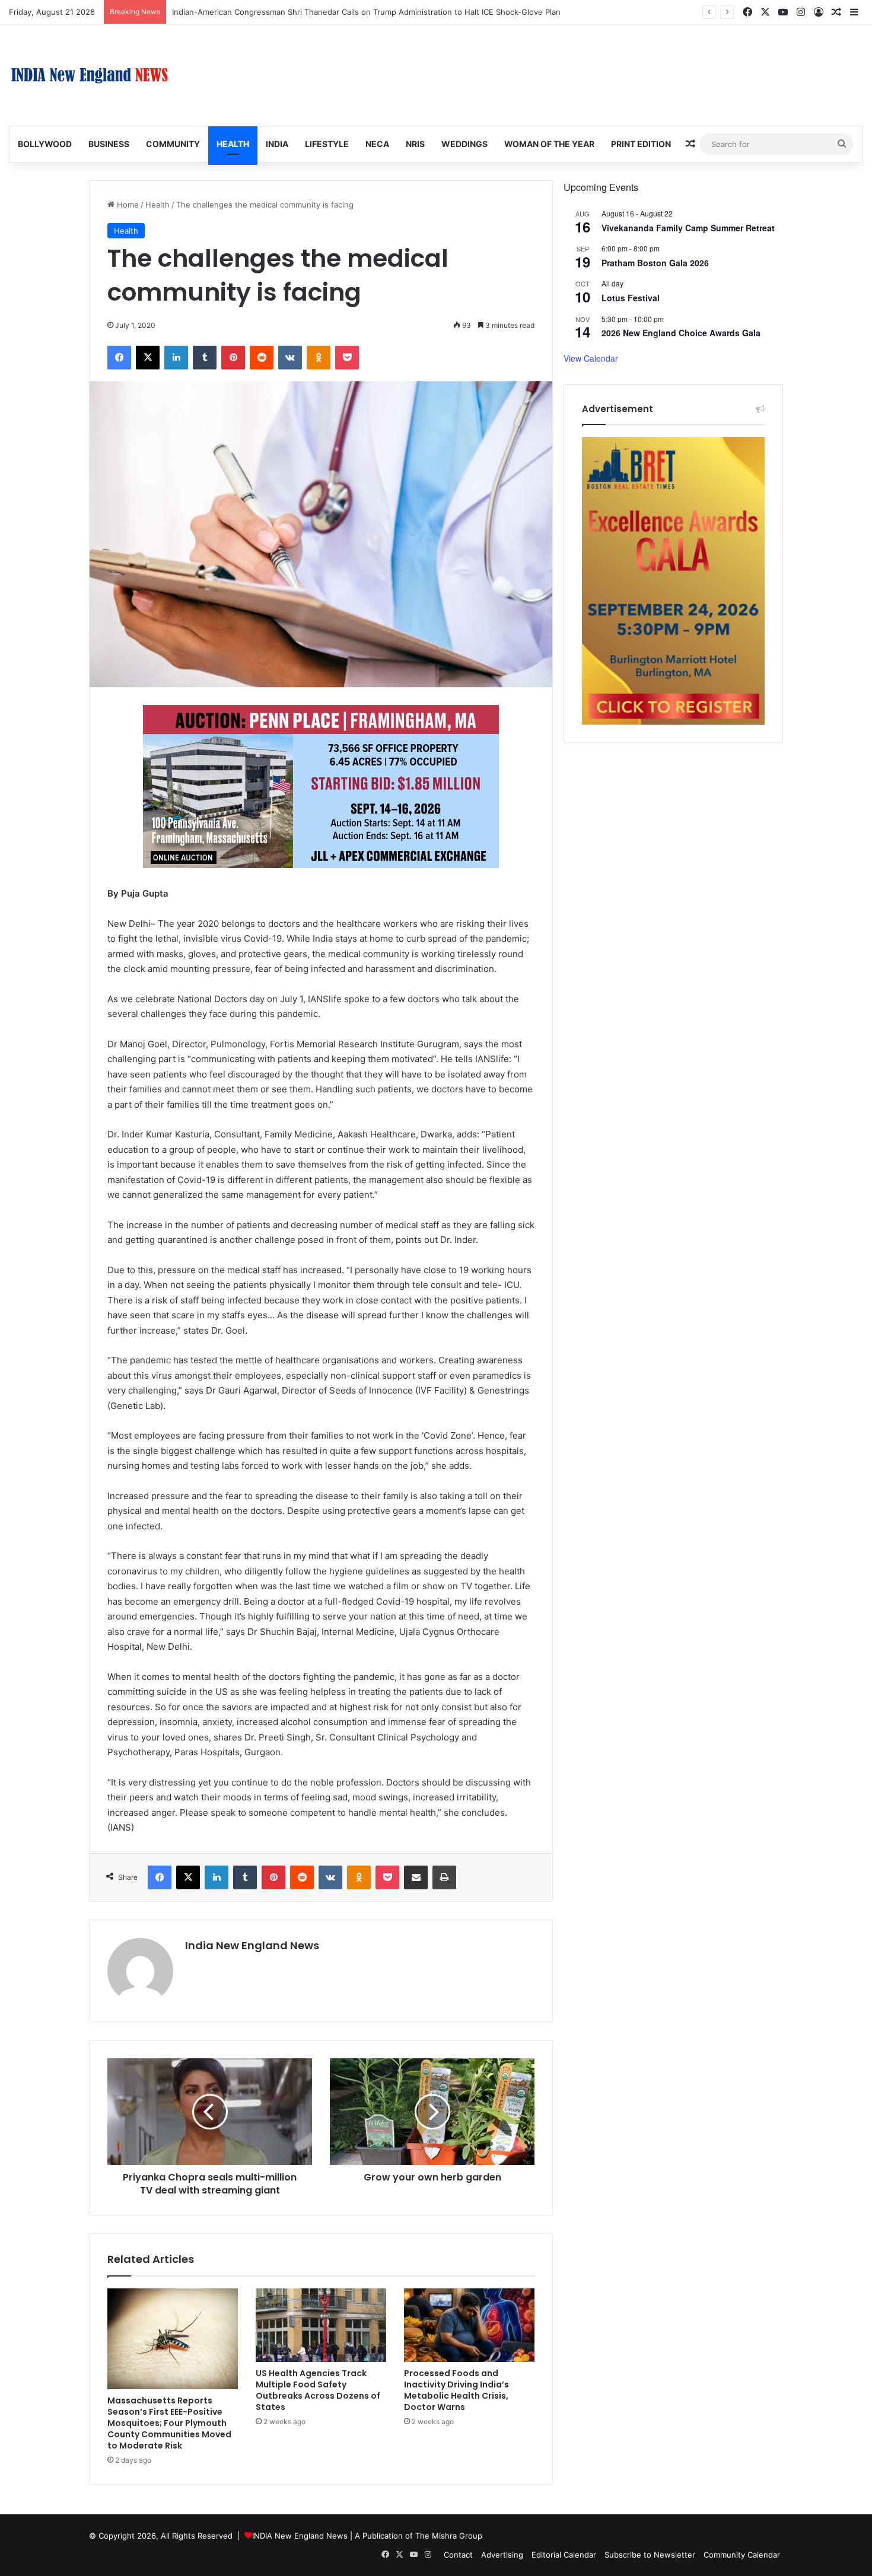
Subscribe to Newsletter (650, 2555)
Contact (458, 2555)
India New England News (252, 1945)
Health (233, 144)
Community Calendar (742, 2555)
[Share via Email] (416, 1877)
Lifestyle (327, 144)
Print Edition (641, 144)
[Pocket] (347, 358)
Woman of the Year (549, 144)
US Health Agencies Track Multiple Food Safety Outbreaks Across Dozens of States (318, 2390)
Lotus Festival (631, 298)
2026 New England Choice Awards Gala (681, 333)
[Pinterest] (233, 358)
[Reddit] (262, 358)
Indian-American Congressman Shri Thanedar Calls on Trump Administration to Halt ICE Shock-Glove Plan (366, 12)
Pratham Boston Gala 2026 (655, 263)
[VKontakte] (290, 358)
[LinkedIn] (176, 358)
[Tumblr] (205, 358)
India (277, 144)
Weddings (464, 144)
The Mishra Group (449, 2536)
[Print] (444, 1877)
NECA (377, 144)
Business (109, 144)
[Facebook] (119, 358)
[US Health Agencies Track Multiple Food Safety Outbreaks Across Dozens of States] (321, 2325)
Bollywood (45, 144)
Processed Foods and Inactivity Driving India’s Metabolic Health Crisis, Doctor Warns (456, 2390)
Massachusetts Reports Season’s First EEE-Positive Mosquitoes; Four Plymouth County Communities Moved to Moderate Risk (169, 2423)
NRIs (415, 144)
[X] (148, 358)
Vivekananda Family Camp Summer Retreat (688, 228)
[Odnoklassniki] (319, 358)
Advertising (502, 2555)
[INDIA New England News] (90, 75)
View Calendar (591, 358)
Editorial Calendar (564, 2555)
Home (127, 205)
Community (173, 144)
